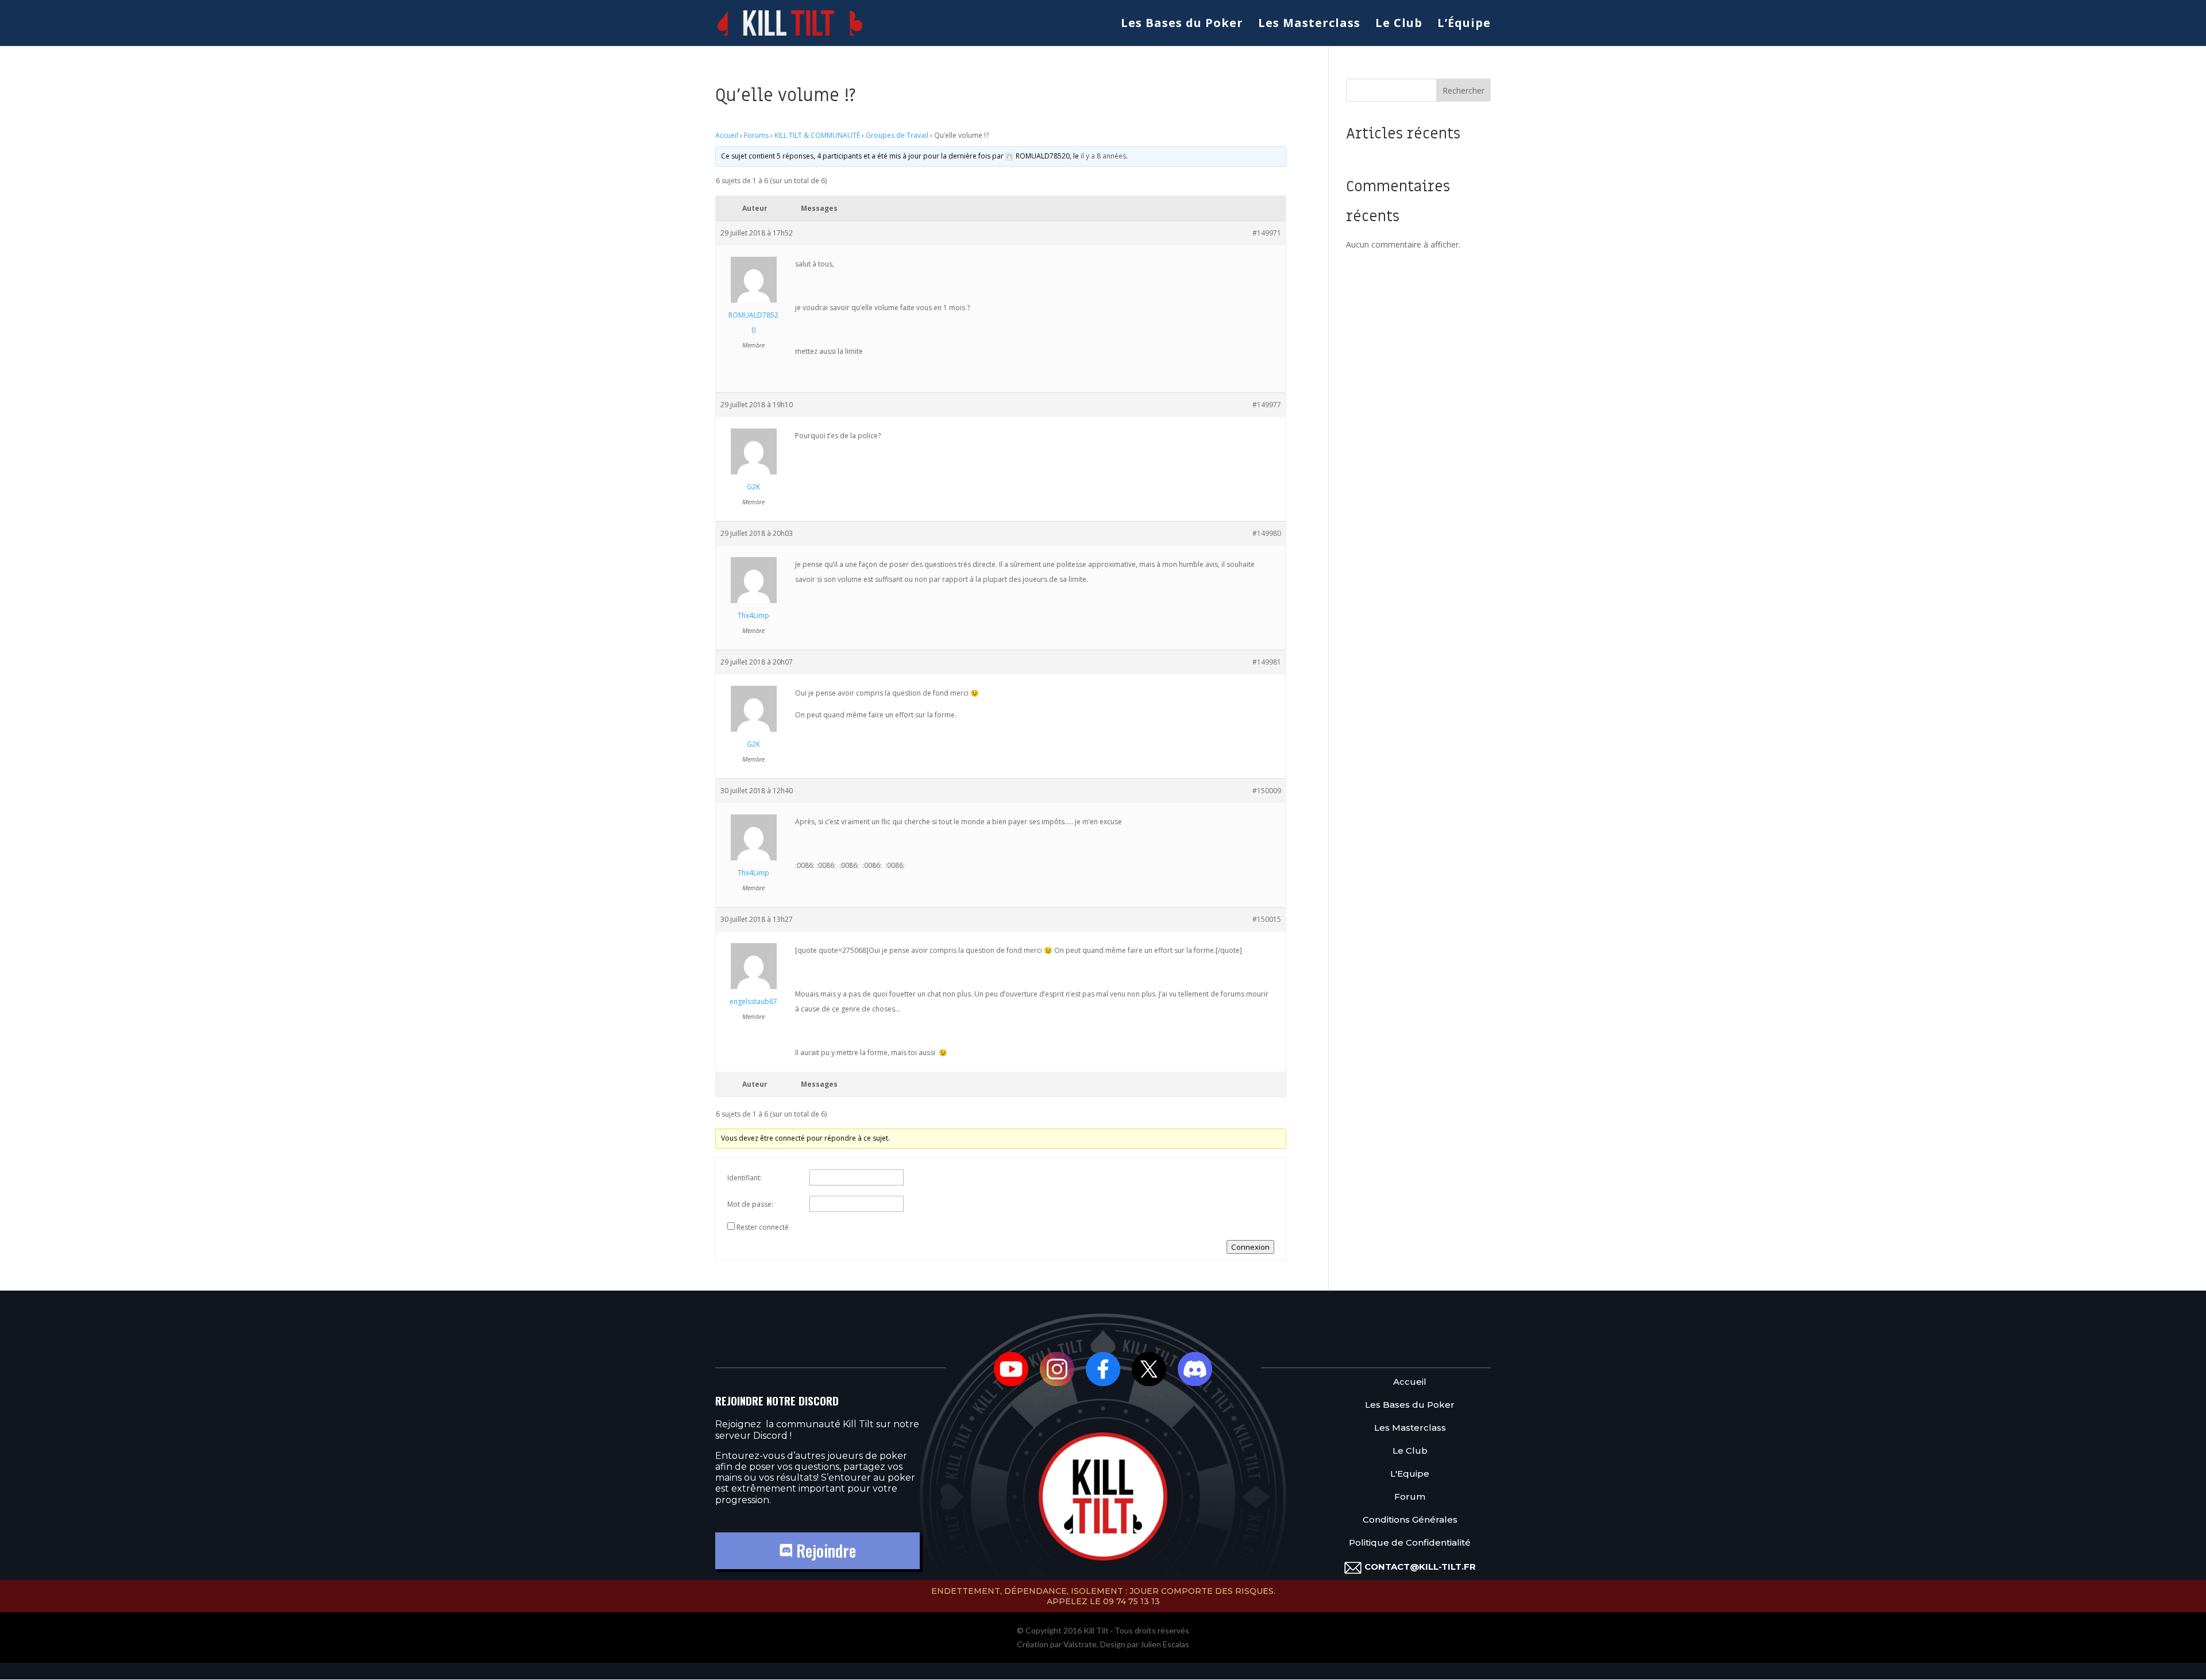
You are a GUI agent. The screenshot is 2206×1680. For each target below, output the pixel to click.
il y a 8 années (1103, 156)
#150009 (1267, 791)
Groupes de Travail (897, 135)
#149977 (1267, 405)
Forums (756, 135)
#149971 (1267, 233)
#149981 (1267, 662)
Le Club (1399, 25)
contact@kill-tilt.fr (1420, 1567)
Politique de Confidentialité (1410, 1543)
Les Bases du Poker (1182, 25)
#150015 (1267, 919)
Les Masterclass (1309, 25)
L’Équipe (1464, 25)
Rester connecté (763, 1227)
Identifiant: (745, 1178)
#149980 (1267, 533)
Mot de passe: (750, 1204)
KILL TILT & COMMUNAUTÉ (817, 135)
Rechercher (1463, 90)
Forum (1410, 1497)
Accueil (727, 135)
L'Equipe (1410, 1474)
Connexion (1250, 1247)
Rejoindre (824, 1550)
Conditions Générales (1410, 1520)
